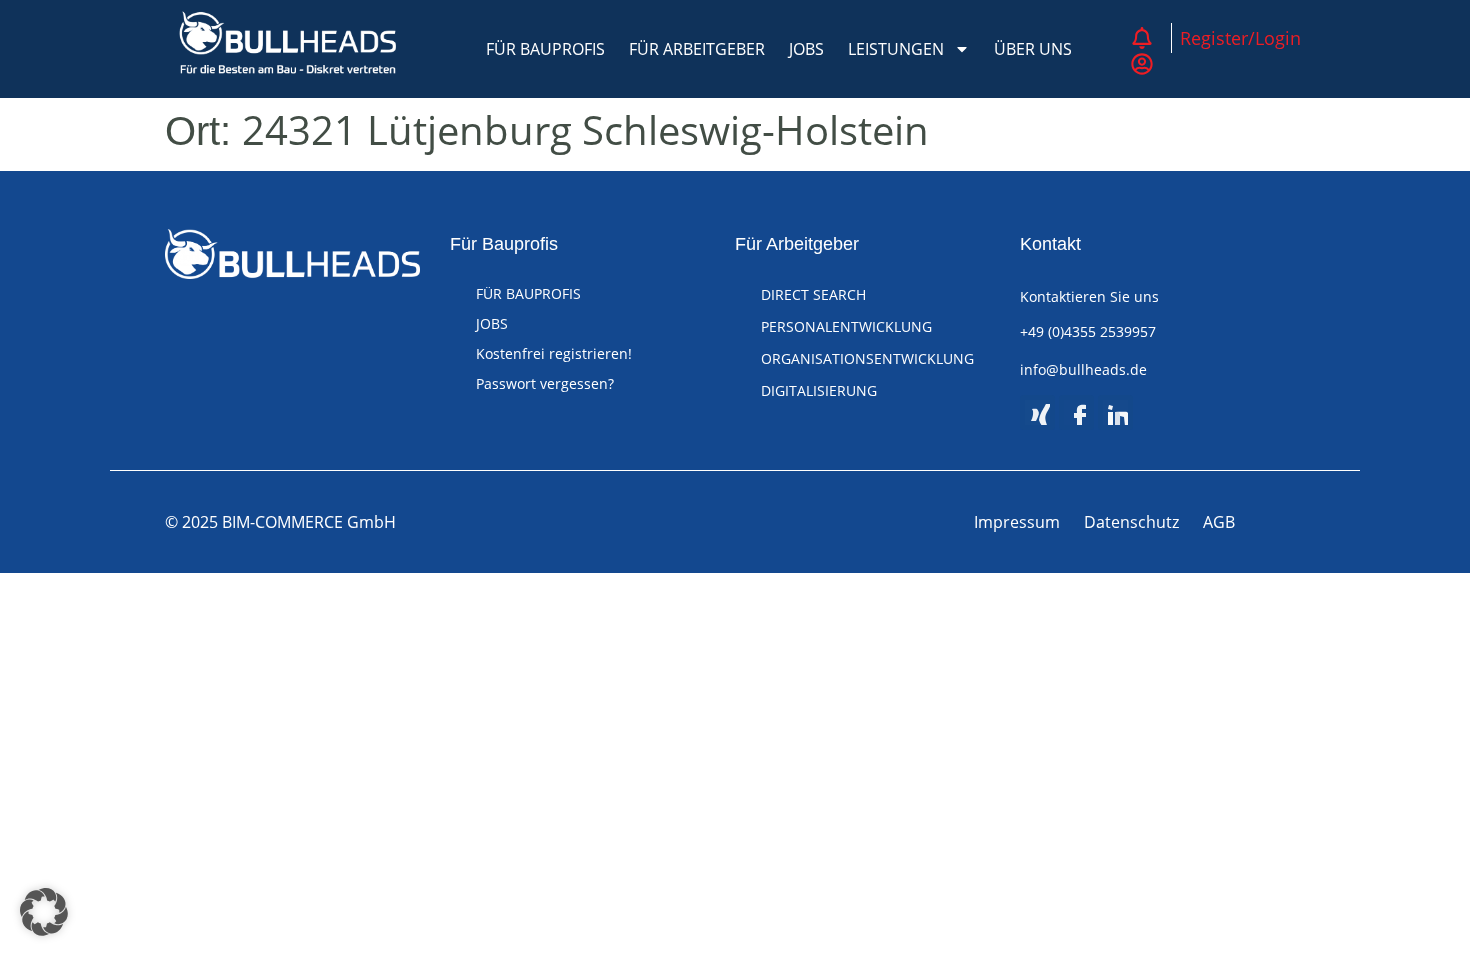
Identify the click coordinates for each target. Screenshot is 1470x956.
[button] (44, 912)
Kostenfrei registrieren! (554, 353)
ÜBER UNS (1033, 49)
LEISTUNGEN (896, 49)
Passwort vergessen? (545, 383)
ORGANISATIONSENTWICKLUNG (867, 358)
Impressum (1017, 522)
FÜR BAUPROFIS (545, 49)
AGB (1219, 522)
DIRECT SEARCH (813, 294)
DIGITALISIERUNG (819, 390)
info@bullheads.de (1083, 369)
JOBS (806, 49)
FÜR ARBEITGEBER (697, 49)
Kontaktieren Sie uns (1089, 296)
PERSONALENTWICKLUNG (846, 326)
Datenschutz (1131, 522)
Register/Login (1240, 38)
